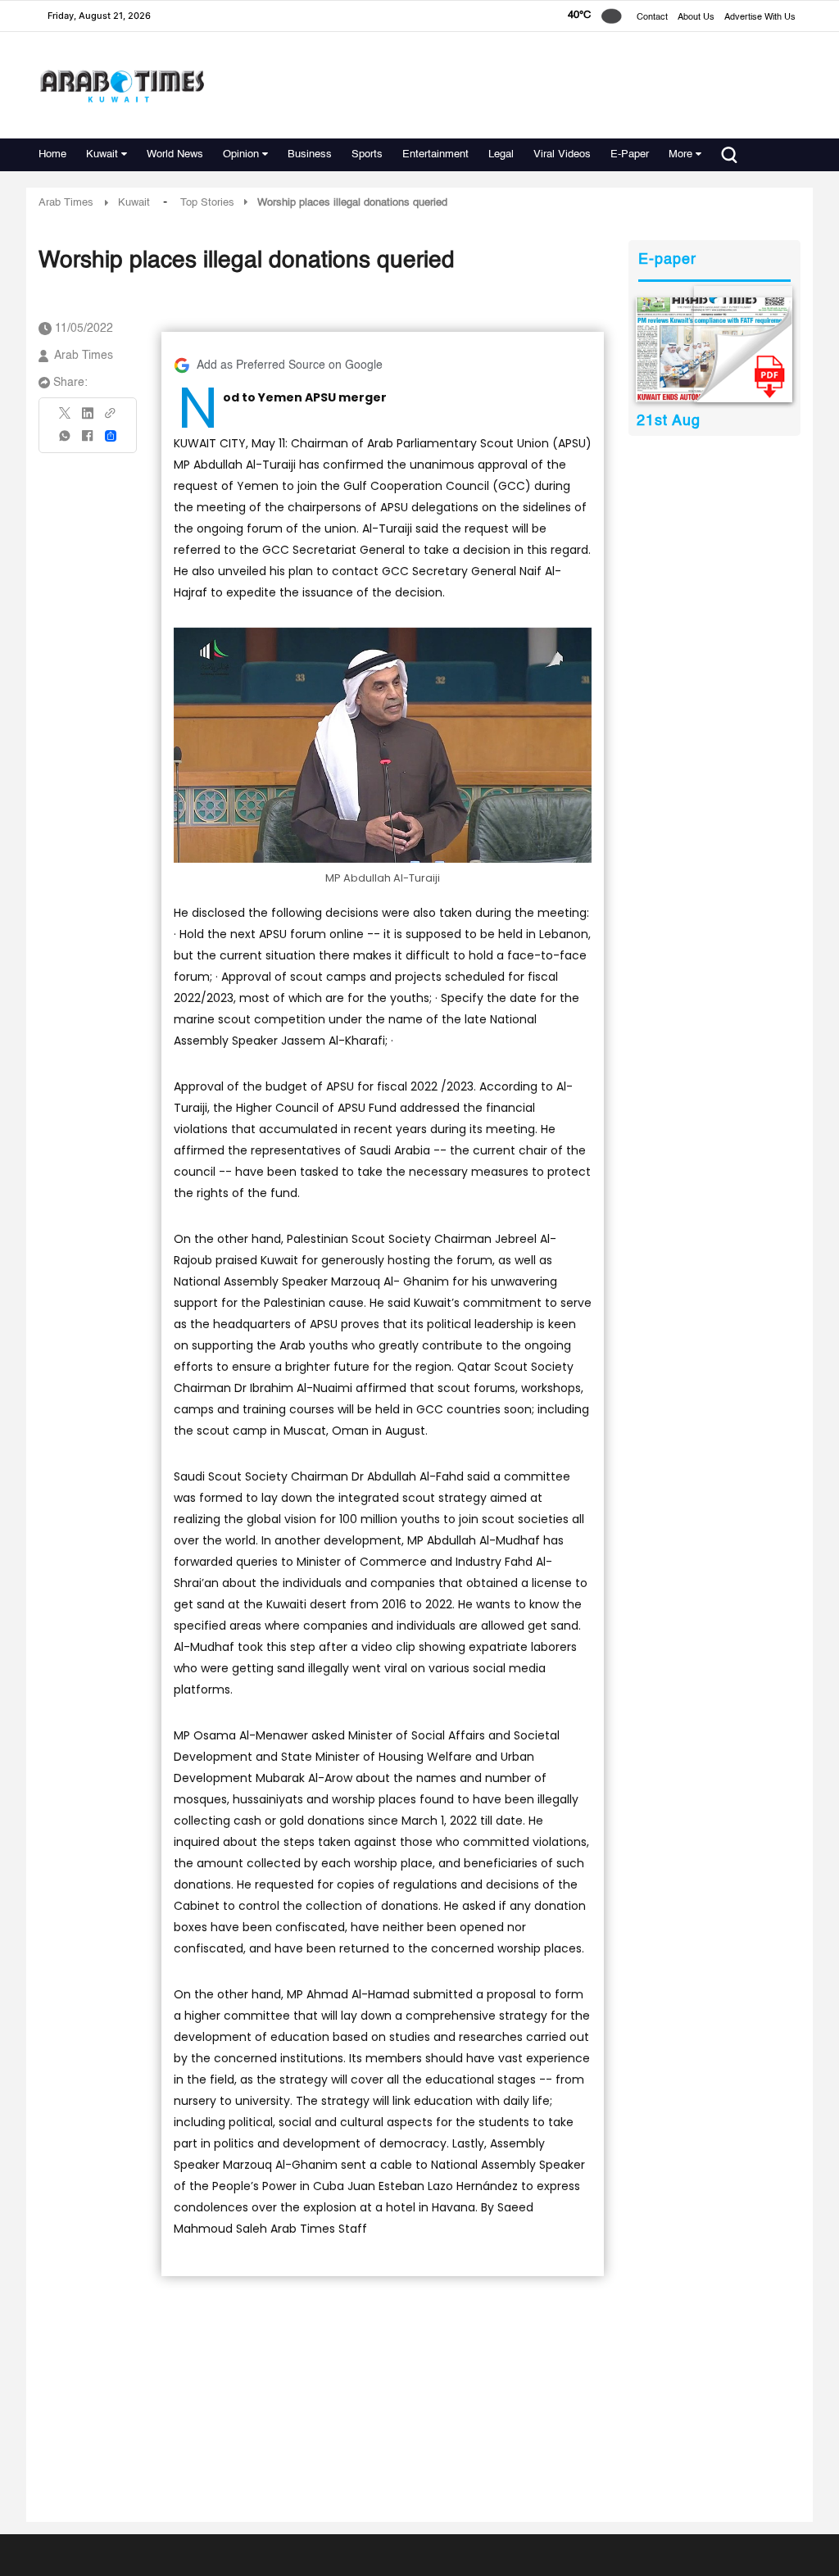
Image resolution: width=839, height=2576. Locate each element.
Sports (367, 154)
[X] (66, 418)
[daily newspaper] (714, 350)
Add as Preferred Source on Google (290, 365)
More (680, 154)
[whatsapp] (66, 441)
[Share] (111, 436)
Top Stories (207, 203)
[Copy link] (111, 418)
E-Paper (630, 154)
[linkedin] (88, 419)
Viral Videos (562, 154)
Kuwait (102, 154)
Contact (652, 18)
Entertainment (435, 154)
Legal (501, 154)
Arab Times (66, 203)
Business (310, 154)
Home (52, 154)
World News (175, 154)
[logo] (122, 86)
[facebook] (88, 441)
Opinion (241, 154)
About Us (696, 18)
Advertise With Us (760, 18)
